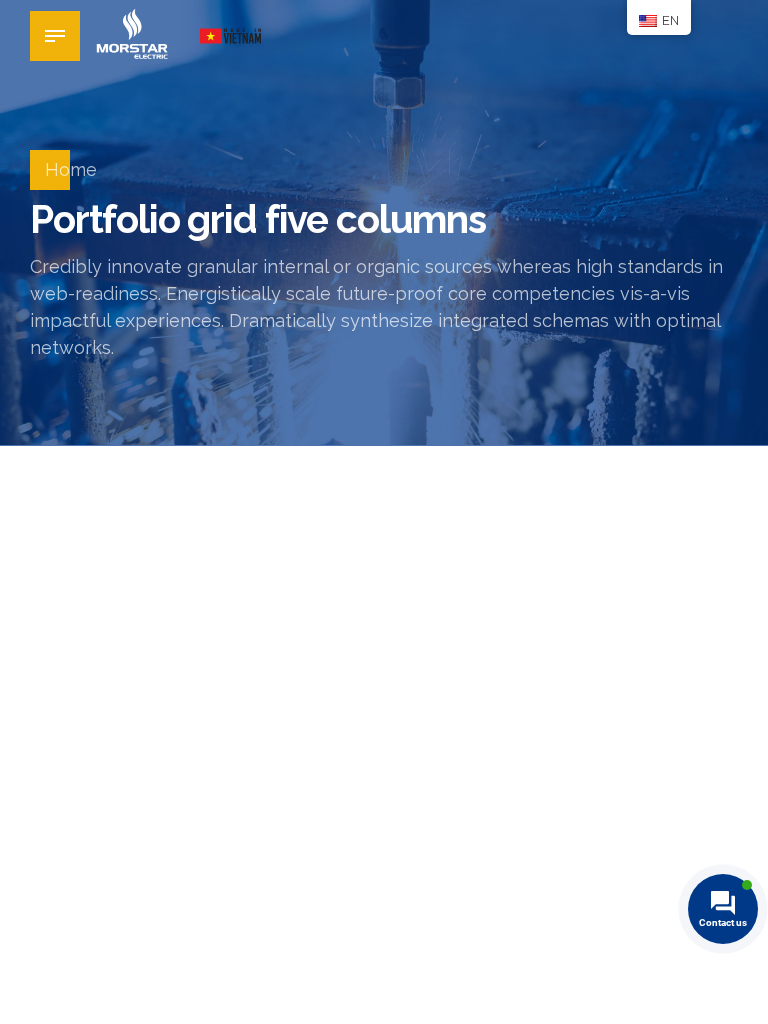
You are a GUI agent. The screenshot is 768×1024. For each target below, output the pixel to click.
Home (71, 169)
